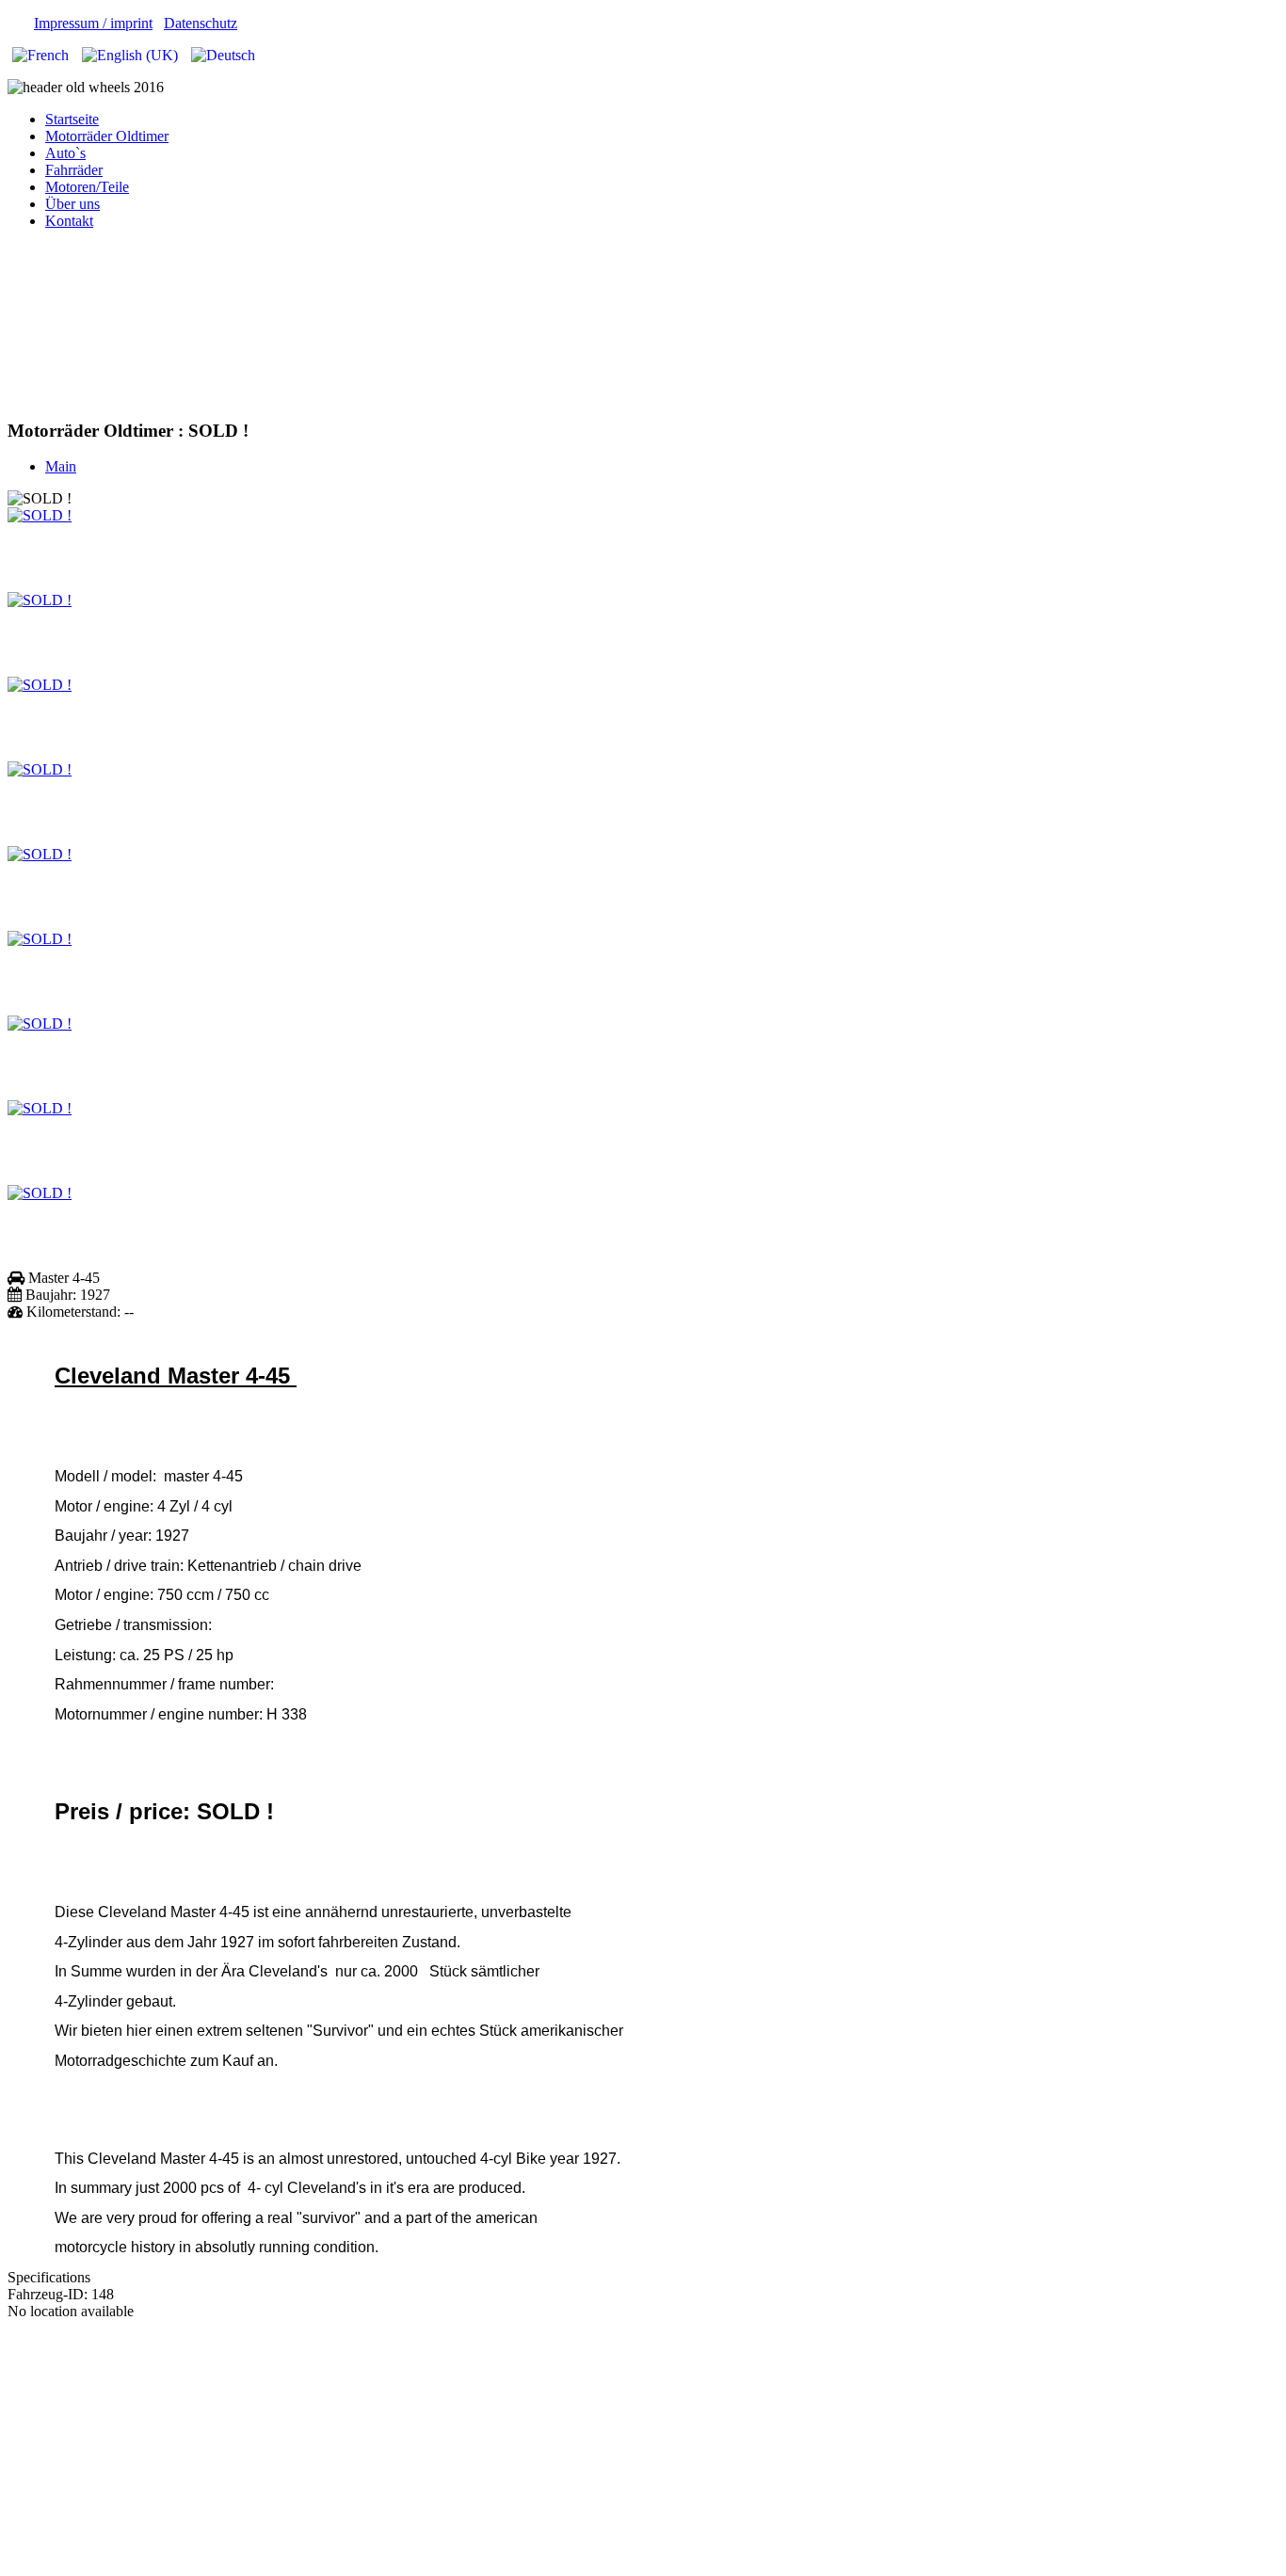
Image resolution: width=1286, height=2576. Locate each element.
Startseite (72, 119)
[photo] (40, 515)
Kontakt (69, 221)
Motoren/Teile (87, 187)
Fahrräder (74, 170)
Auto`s (65, 153)
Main (61, 466)
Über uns (72, 204)
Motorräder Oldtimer (107, 136)
